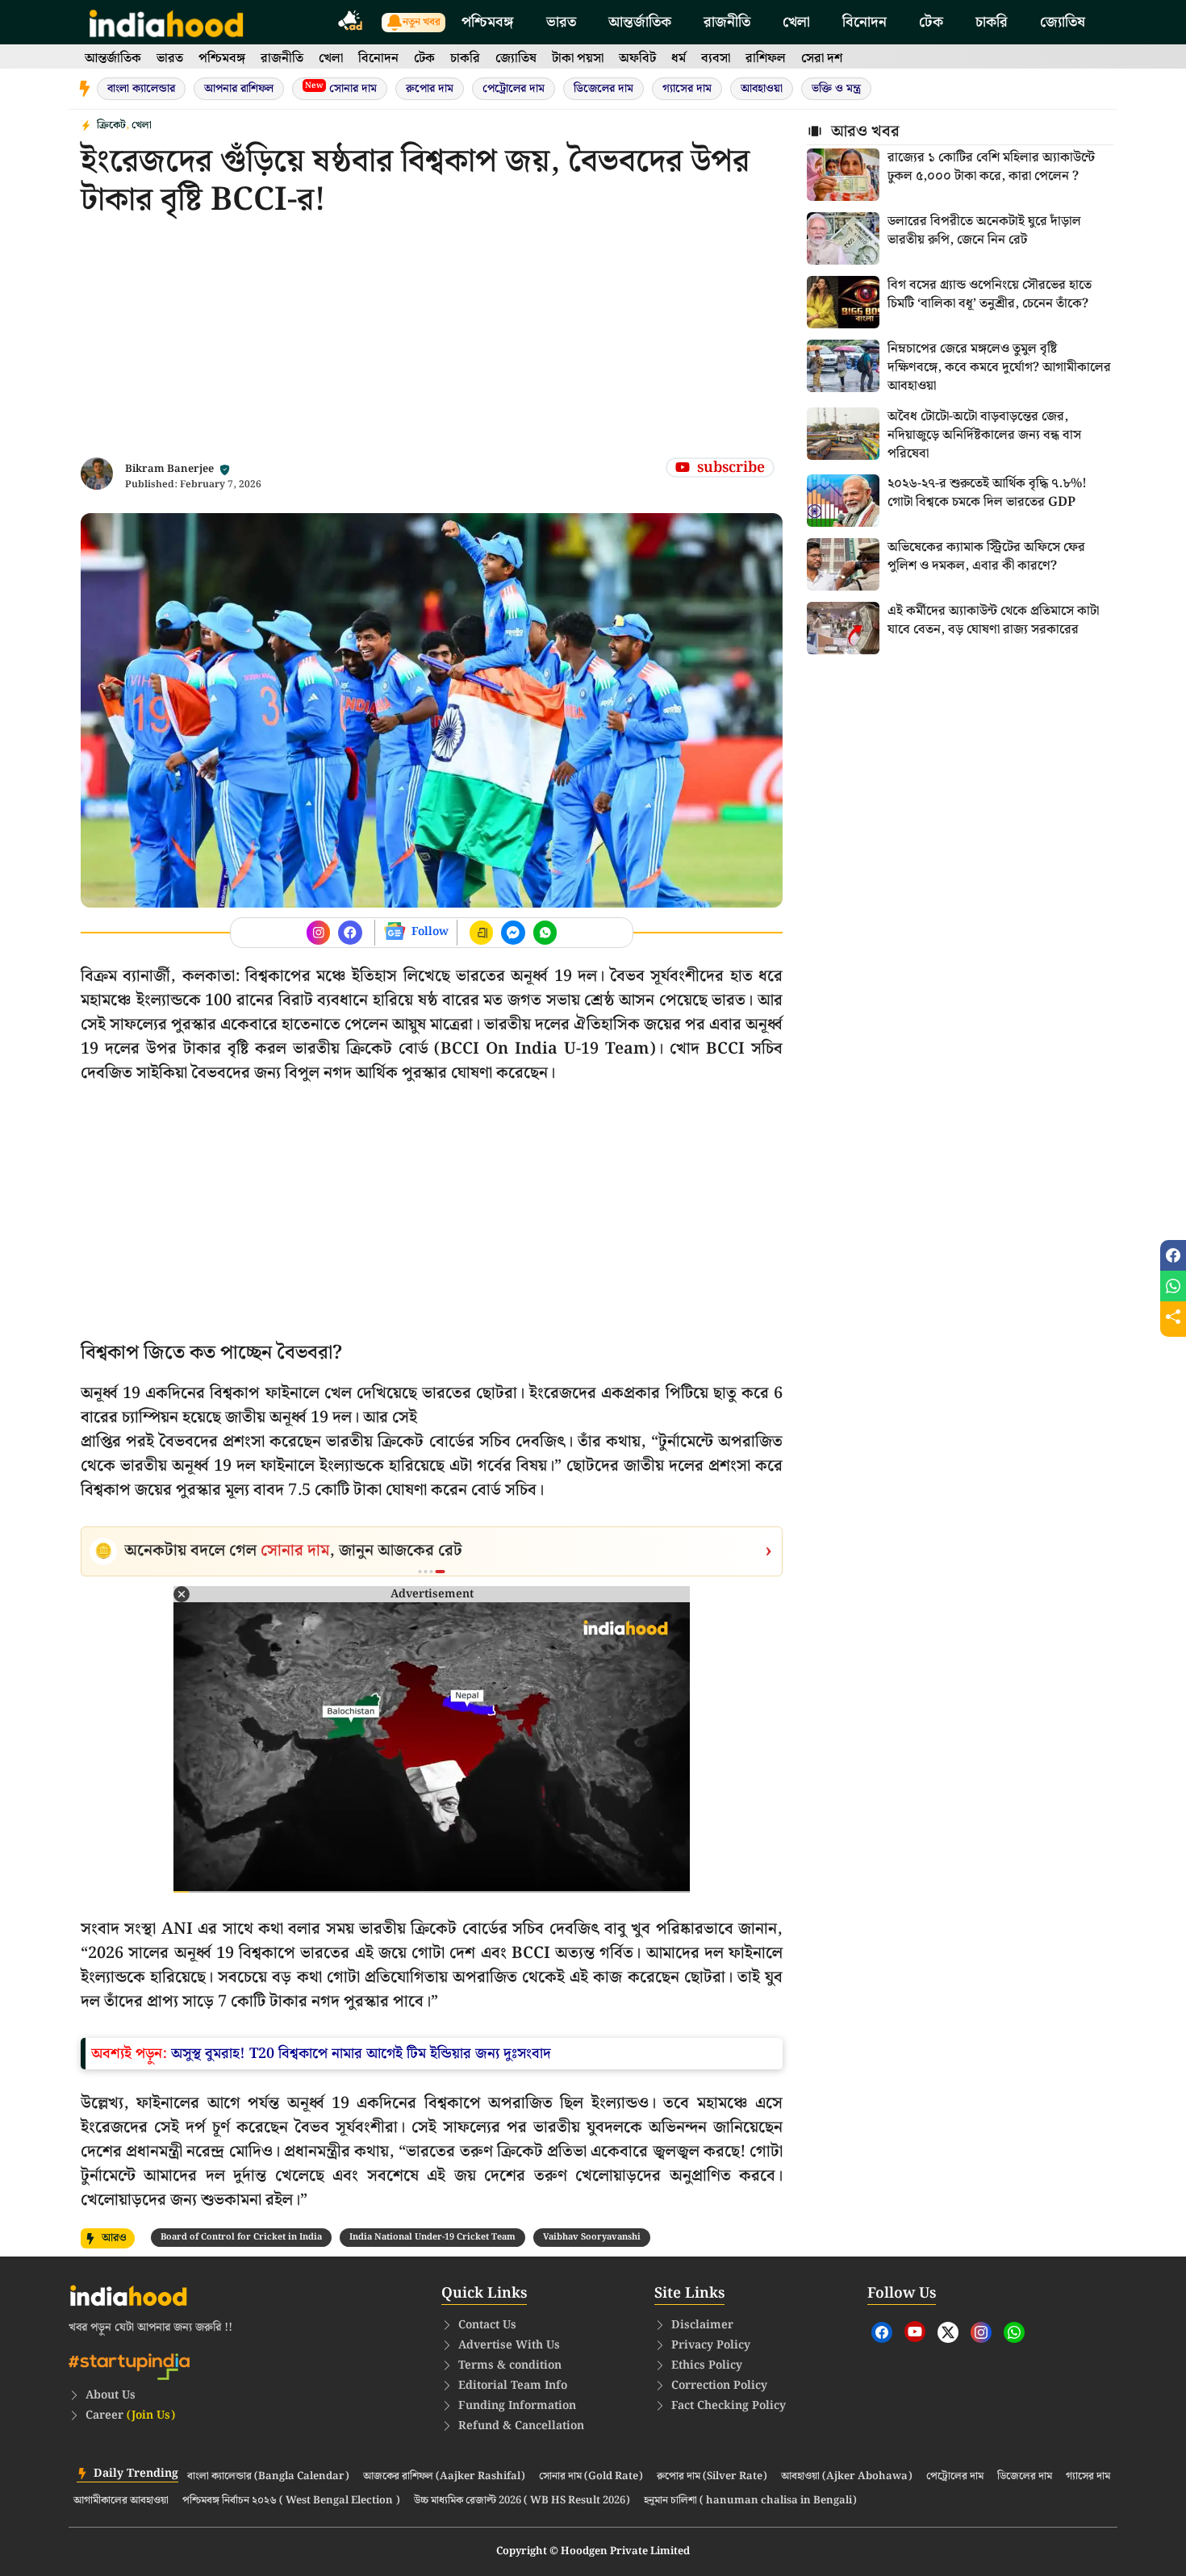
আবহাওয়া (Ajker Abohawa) (847, 2477)
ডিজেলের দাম (603, 89)
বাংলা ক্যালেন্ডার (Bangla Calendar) (268, 2477)
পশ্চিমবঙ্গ (488, 22)
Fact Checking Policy (729, 2406)
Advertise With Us (509, 2345)
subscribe (731, 468)
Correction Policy (719, 2386)
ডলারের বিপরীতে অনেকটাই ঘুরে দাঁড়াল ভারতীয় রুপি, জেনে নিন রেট (984, 231)
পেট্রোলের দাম (514, 89)
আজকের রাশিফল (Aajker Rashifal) (444, 2477)
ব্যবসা (716, 58)
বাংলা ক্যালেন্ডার (141, 89)
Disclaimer (702, 2325)
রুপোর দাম (430, 89)
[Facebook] (882, 2332)
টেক (931, 22)
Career (130, 2415)
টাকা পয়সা (578, 58)
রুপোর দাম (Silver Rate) (712, 2477)
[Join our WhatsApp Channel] (545, 933)
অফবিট (637, 58)
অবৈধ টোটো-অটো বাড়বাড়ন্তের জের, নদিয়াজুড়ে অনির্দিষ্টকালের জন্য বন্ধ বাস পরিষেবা (984, 436)
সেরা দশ (822, 58)
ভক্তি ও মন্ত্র (836, 89)
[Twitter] (948, 2332)
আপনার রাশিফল (239, 89)
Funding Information (517, 2406)
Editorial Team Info (513, 2386)
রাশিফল (766, 58)
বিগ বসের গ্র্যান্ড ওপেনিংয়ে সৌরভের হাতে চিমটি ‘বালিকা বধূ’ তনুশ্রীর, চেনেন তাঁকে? (990, 294)
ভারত (561, 22)
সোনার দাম (341, 88)
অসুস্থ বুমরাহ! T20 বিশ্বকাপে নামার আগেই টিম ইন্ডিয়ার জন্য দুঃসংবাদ (361, 2054)
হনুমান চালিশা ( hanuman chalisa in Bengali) (750, 2501)
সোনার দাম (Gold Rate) (591, 2477)
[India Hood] (166, 22)
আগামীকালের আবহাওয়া (121, 2501)
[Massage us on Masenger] (513, 933)
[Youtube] (915, 2332)
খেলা (796, 22)
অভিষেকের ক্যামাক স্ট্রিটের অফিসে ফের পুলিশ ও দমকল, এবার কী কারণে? (986, 557)
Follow (430, 932)
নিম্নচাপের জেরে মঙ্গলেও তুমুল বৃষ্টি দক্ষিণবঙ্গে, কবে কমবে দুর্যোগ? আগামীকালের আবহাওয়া (999, 368)
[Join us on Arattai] (482, 933)
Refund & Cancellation (521, 2426)
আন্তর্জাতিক (640, 22)
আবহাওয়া (762, 89)
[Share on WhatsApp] (1173, 1286)
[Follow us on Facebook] (319, 933)
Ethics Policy (707, 2365)
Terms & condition (510, 2365)
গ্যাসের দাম (687, 89)
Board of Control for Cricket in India (241, 2237)
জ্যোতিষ (1063, 22)
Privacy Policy (711, 2345)
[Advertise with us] (351, 23)
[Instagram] (981, 2332)
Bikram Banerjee (169, 469)
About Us (111, 2395)
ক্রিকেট (111, 125)
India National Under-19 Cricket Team (432, 2237)
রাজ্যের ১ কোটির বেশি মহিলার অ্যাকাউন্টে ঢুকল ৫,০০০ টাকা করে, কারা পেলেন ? (991, 167)
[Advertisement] (432, 344)
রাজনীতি (727, 22)
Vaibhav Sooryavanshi (592, 2237)
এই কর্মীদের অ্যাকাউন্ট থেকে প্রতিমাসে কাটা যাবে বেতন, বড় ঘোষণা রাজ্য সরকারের (993, 620)
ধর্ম (679, 58)
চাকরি (992, 22)
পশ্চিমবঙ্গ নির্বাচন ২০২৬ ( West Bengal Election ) (291, 2501)
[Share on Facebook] (1173, 1255)
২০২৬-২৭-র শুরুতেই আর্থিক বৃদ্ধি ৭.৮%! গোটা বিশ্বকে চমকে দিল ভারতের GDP (987, 493)
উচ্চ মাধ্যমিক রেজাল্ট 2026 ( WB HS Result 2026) (522, 2501)
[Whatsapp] (1014, 2332)
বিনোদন (864, 22)
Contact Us (487, 2325)
